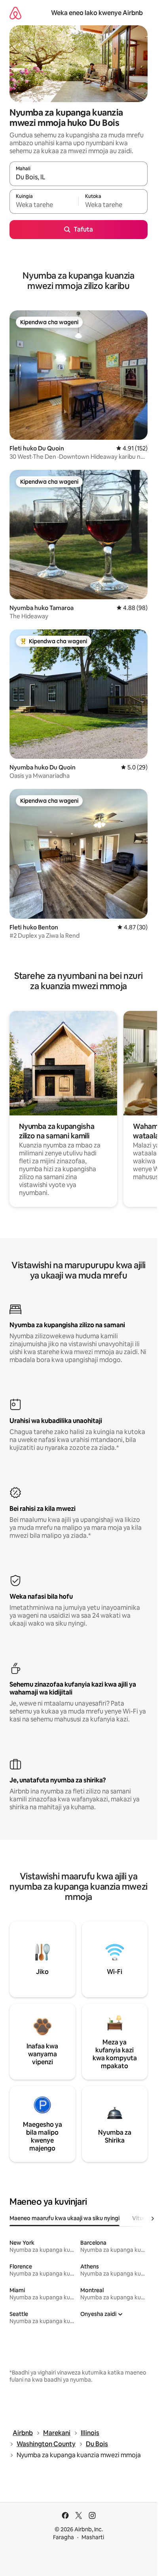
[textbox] (44, 205)
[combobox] (79, 177)
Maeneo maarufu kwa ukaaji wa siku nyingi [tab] (64, 2218)
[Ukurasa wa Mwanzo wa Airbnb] (15, 13)
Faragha (63, 2537)
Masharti (93, 2537)
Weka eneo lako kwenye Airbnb (97, 13)
